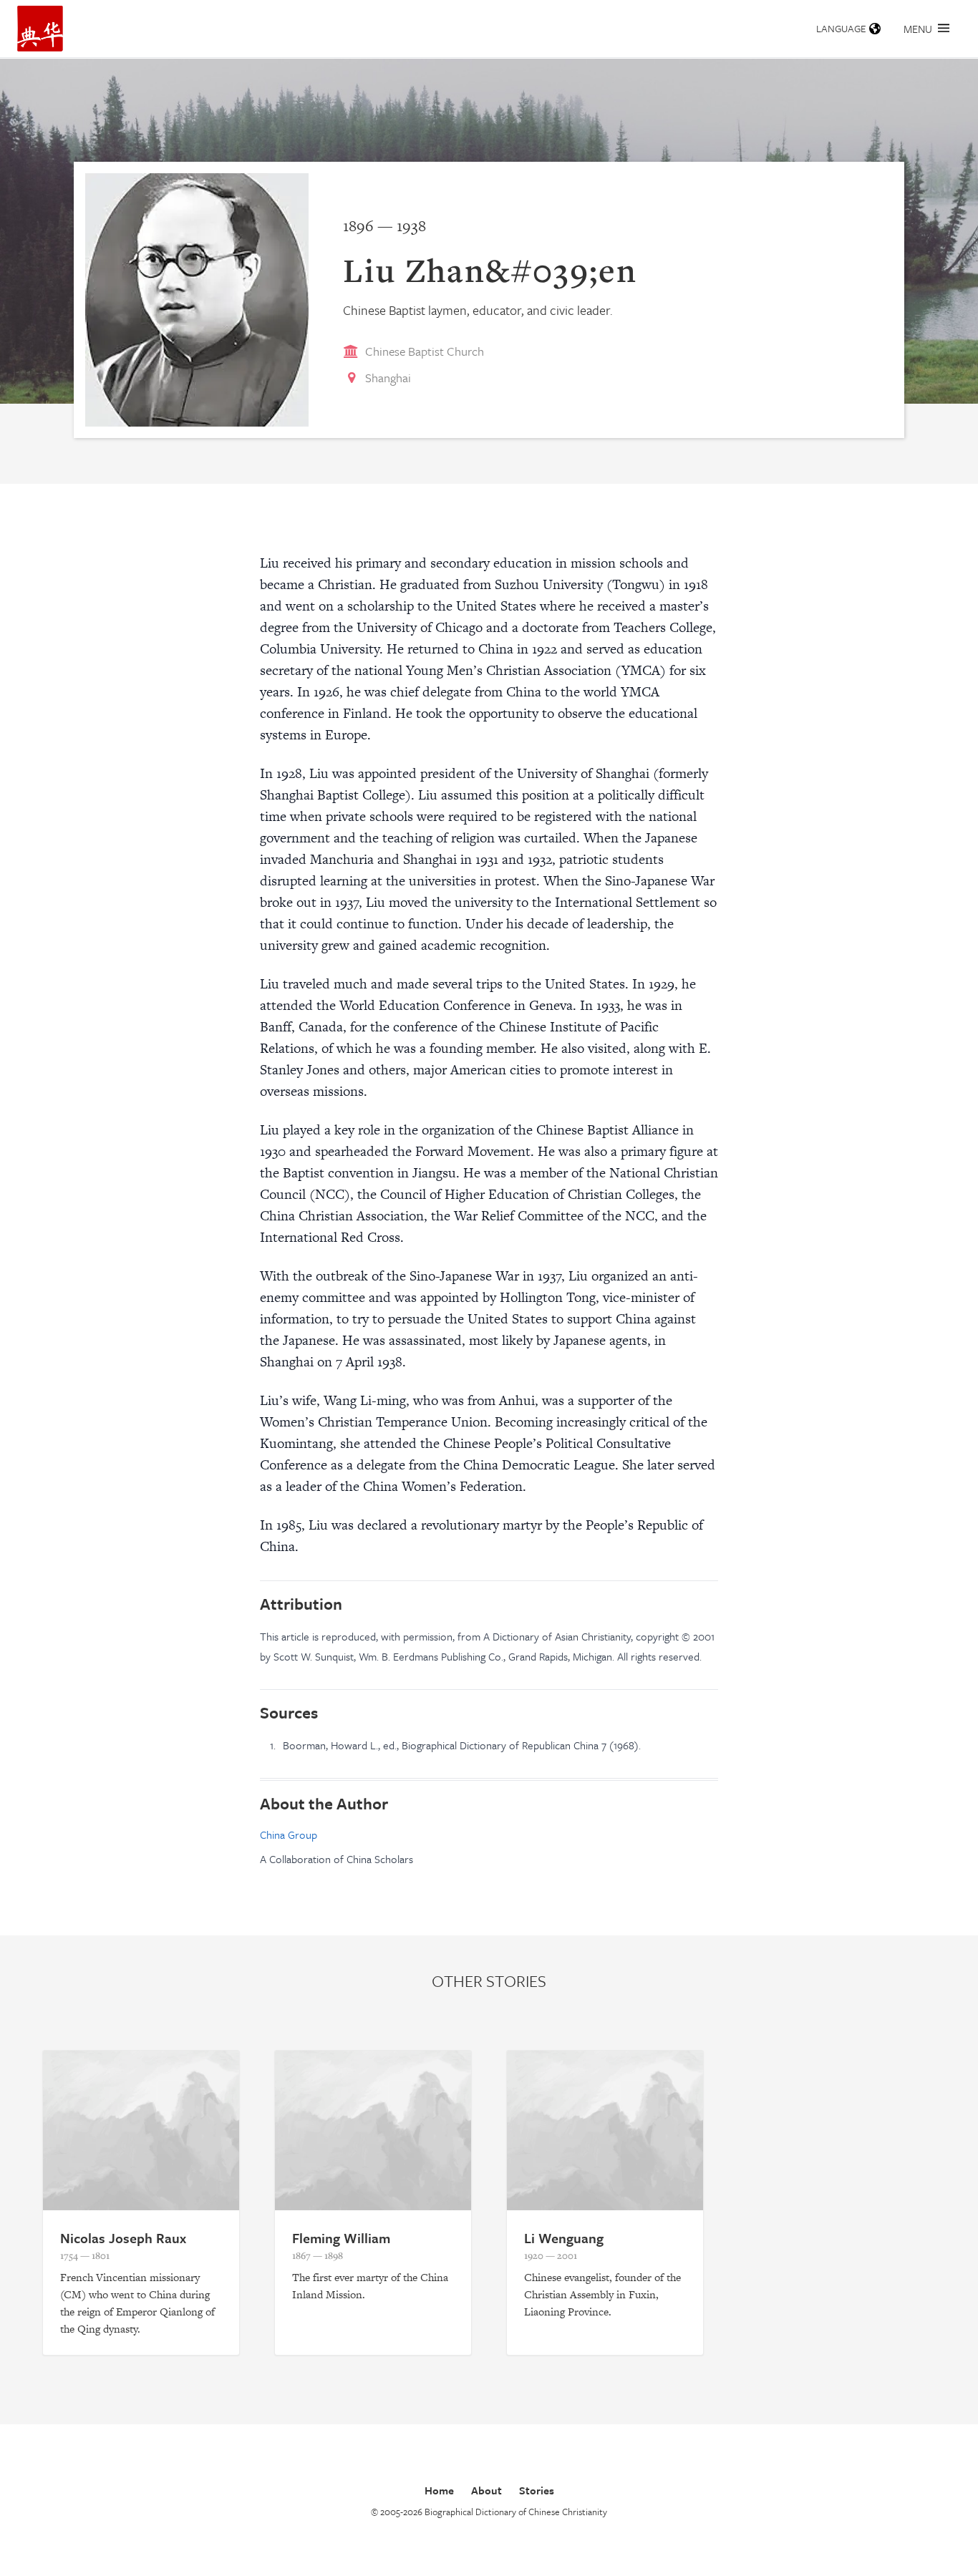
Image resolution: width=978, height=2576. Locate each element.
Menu (918, 29)
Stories (537, 2490)
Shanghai (388, 378)
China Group (289, 1834)
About (486, 2490)
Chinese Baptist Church (425, 351)
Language (841, 28)
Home (439, 2490)
